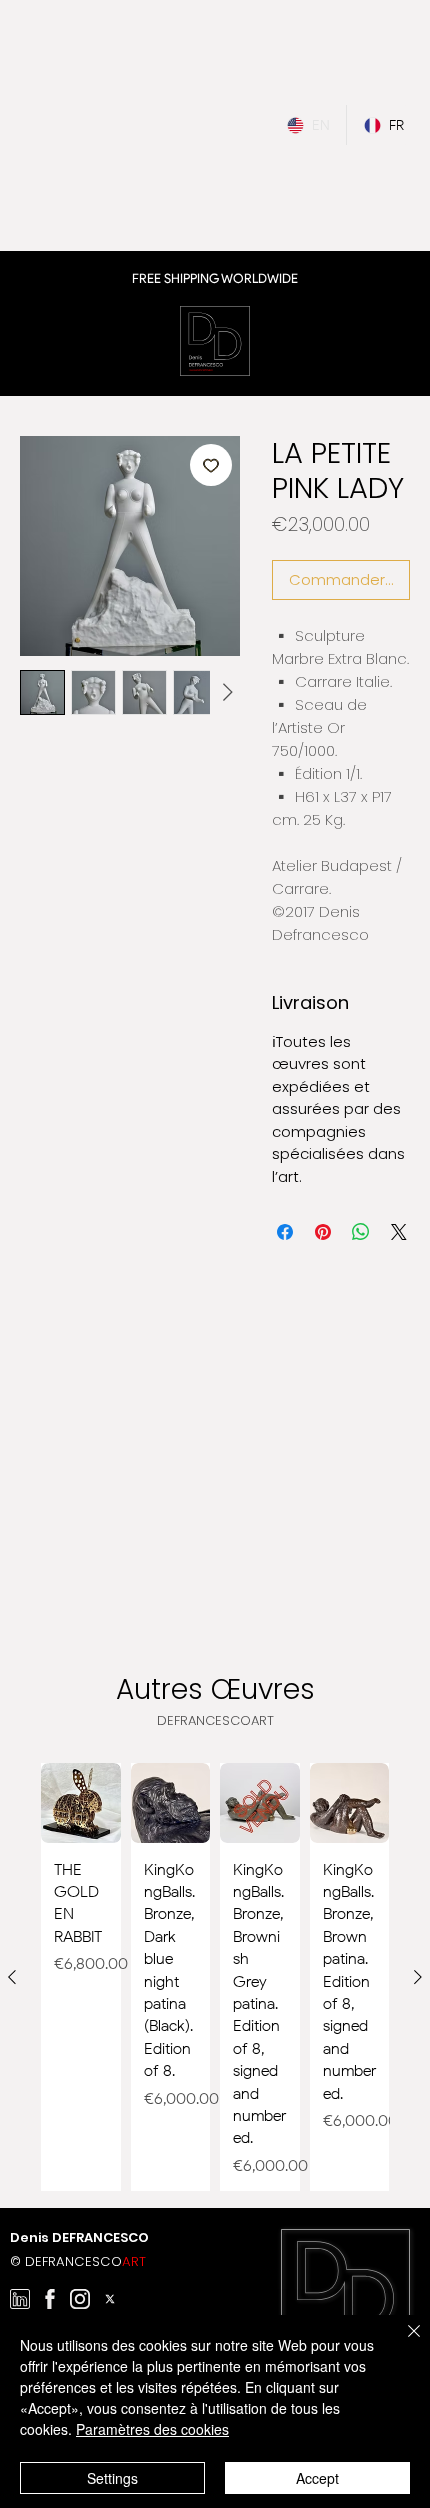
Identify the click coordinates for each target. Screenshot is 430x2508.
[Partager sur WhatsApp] (361, 1232)
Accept (317, 2478)
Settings (112, 2478)
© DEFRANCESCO (78, 2261)
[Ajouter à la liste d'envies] (211, 465)
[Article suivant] (418, 1977)
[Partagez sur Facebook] (285, 1232)
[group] (215, 1977)
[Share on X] (399, 1232)
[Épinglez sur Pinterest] (323, 1232)
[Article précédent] (12, 1977)
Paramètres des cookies (152, 2429)
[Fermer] (402, 2343)
